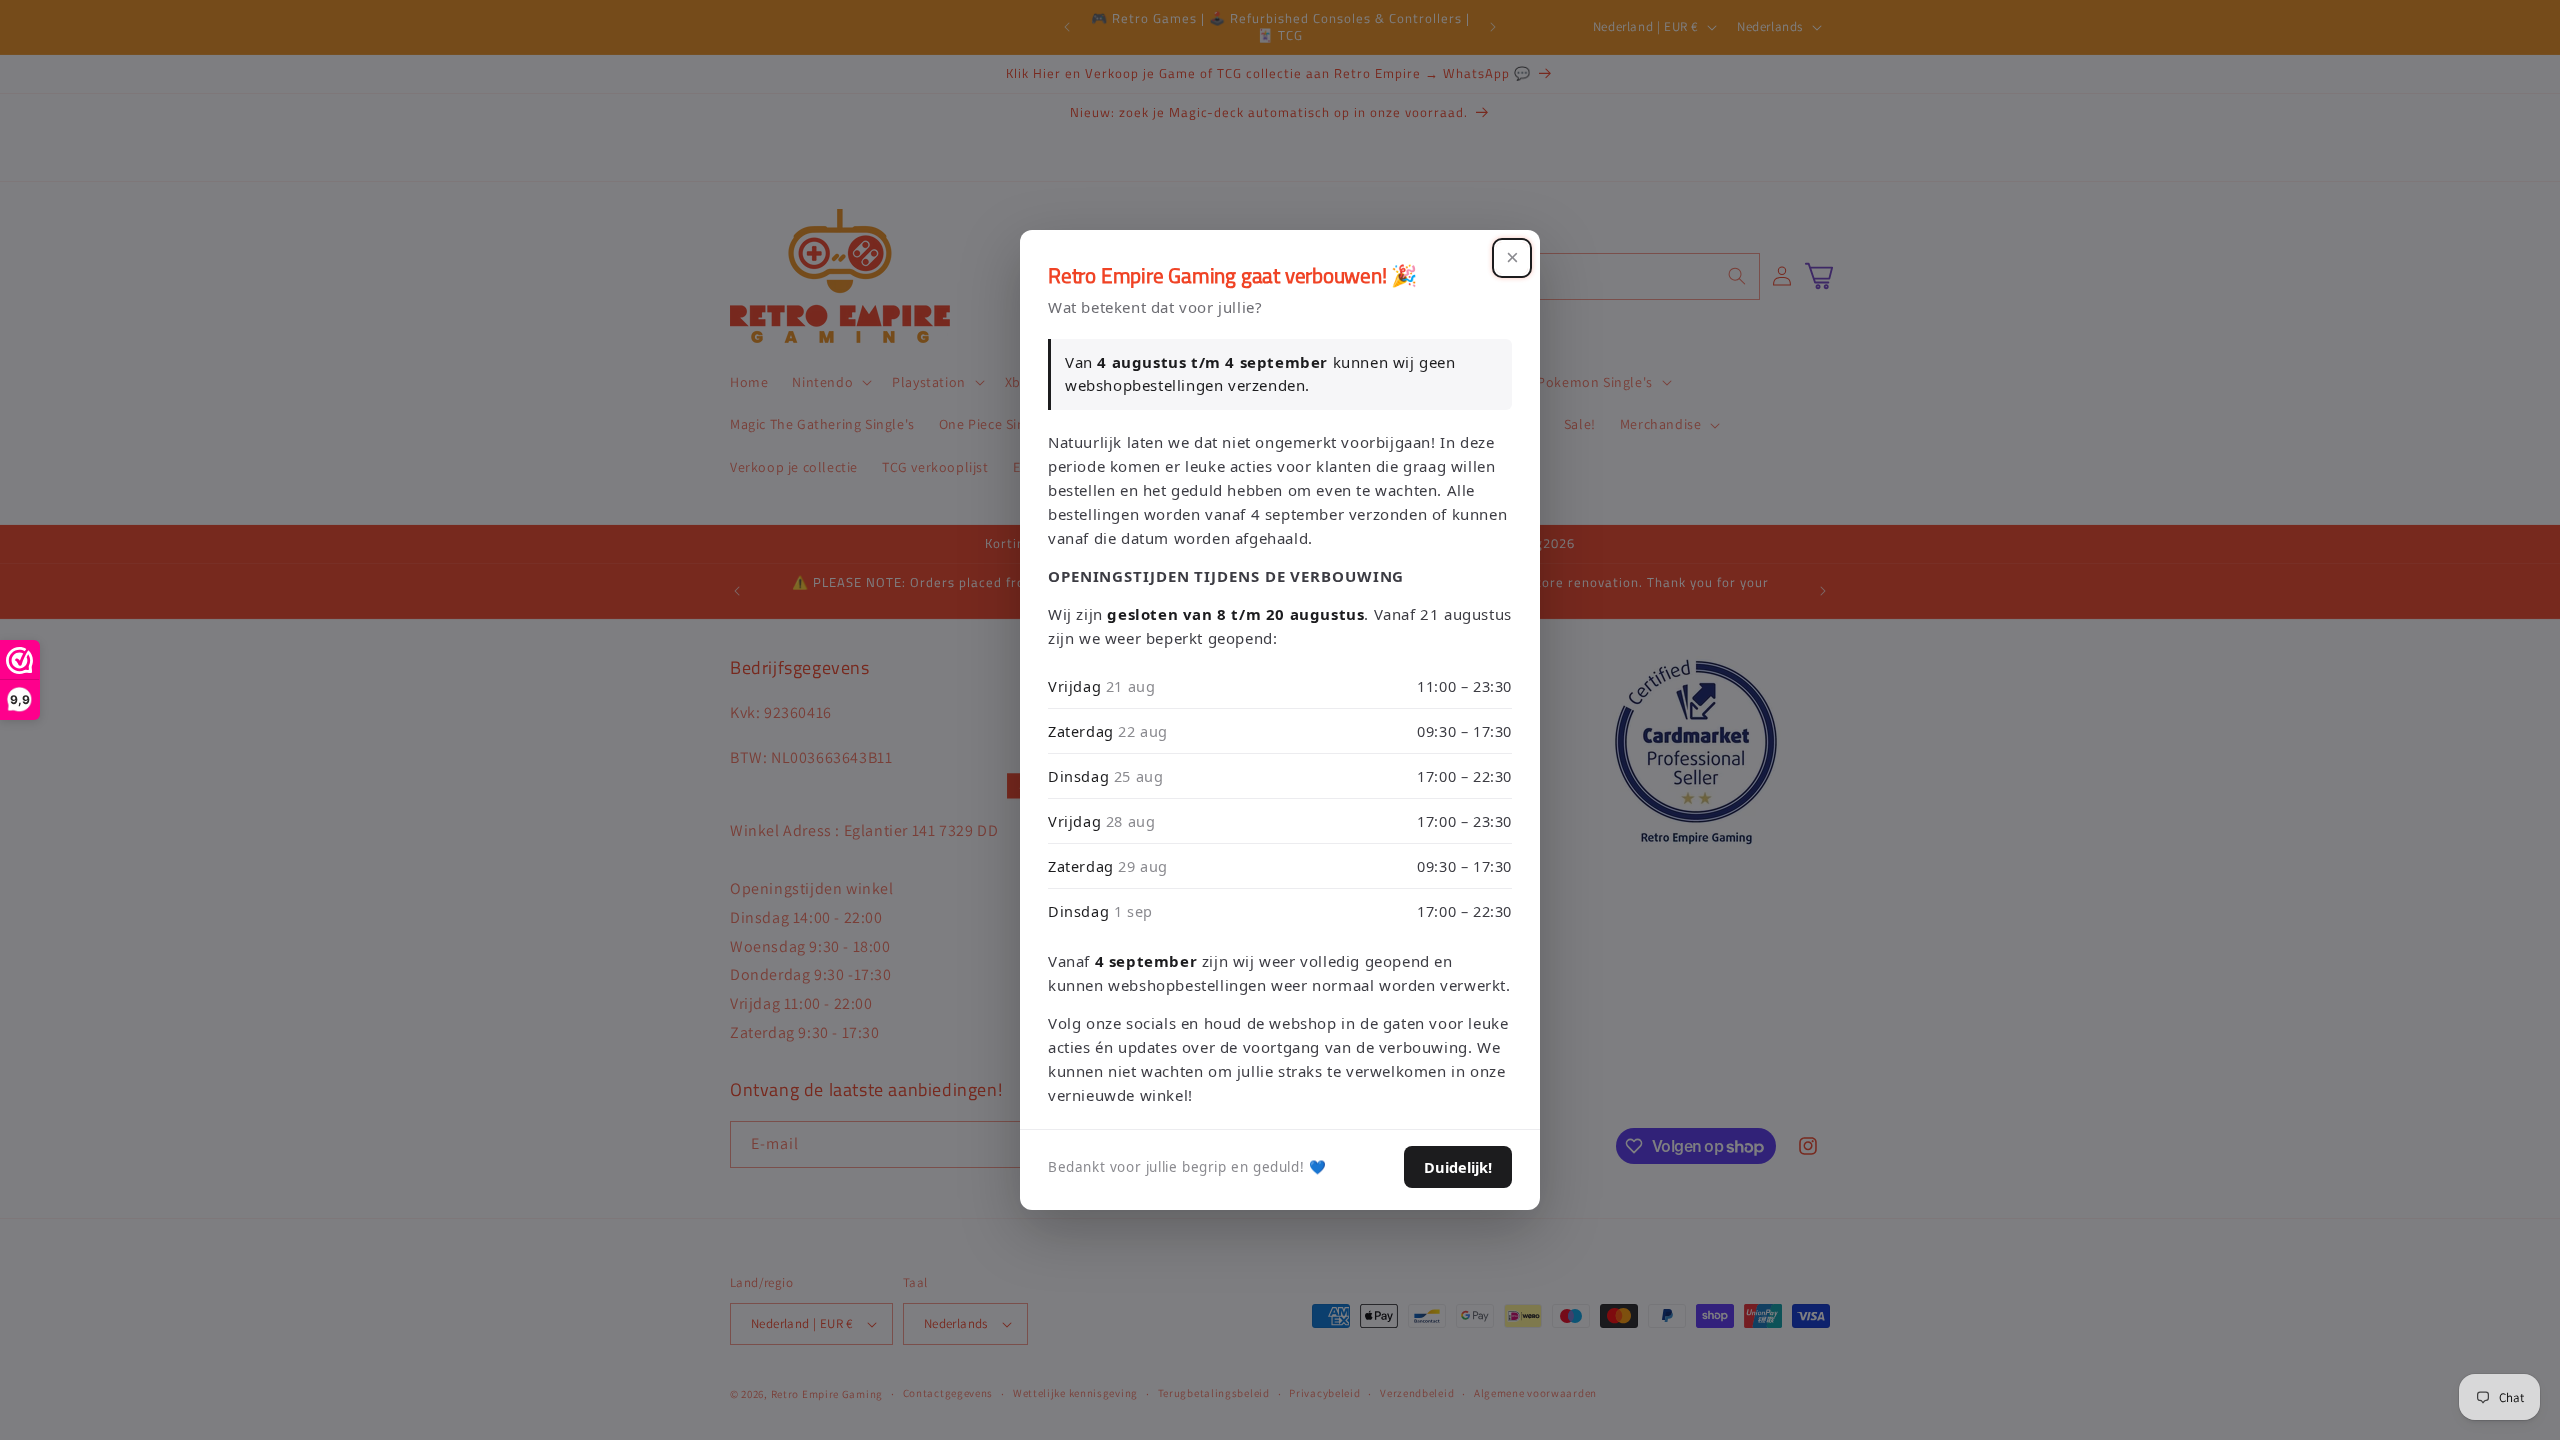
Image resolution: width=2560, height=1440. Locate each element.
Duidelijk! (1458, 1167)
